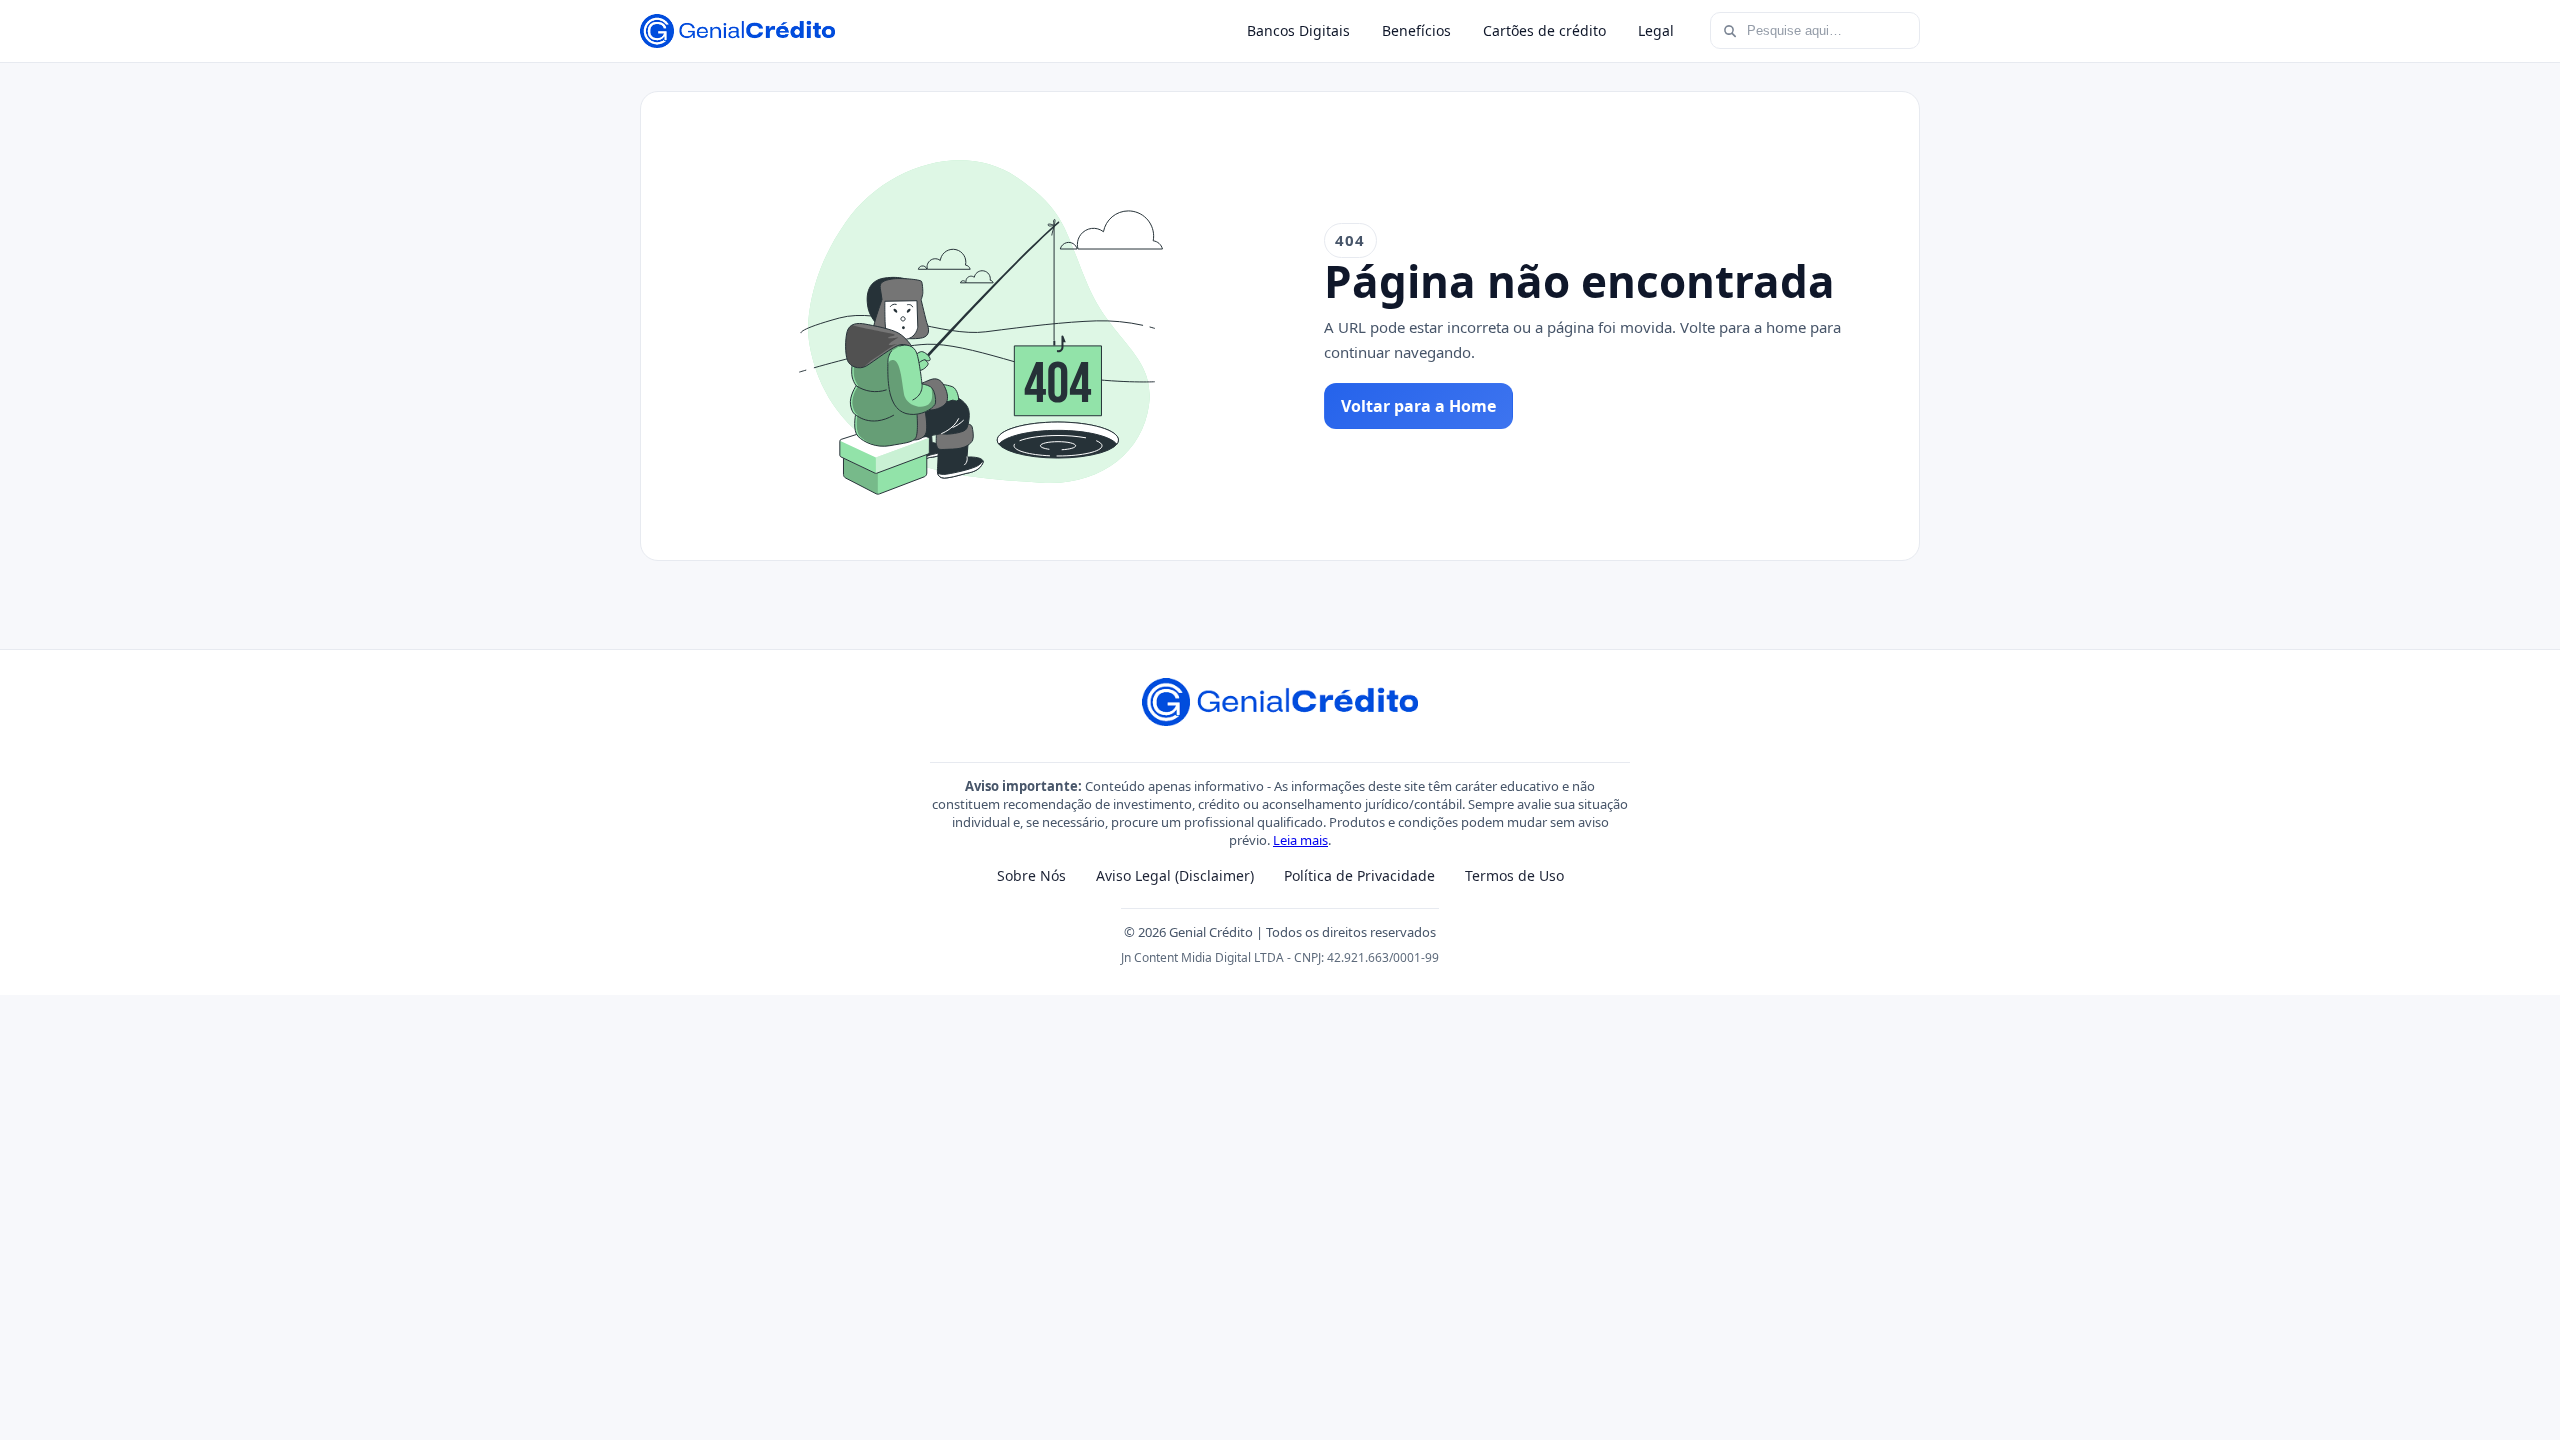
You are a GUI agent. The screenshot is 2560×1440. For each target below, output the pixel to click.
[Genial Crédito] (737, 31)
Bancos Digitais (1298, 30)
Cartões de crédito (1544, 30)
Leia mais (1300, 840)
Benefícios (1416, 30)
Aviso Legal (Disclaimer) (1175, 875)
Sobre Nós (1031, 875)
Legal (1656, 30)
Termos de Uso (1514, 875)
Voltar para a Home (1418, 406)
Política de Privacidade (1359, 875)
